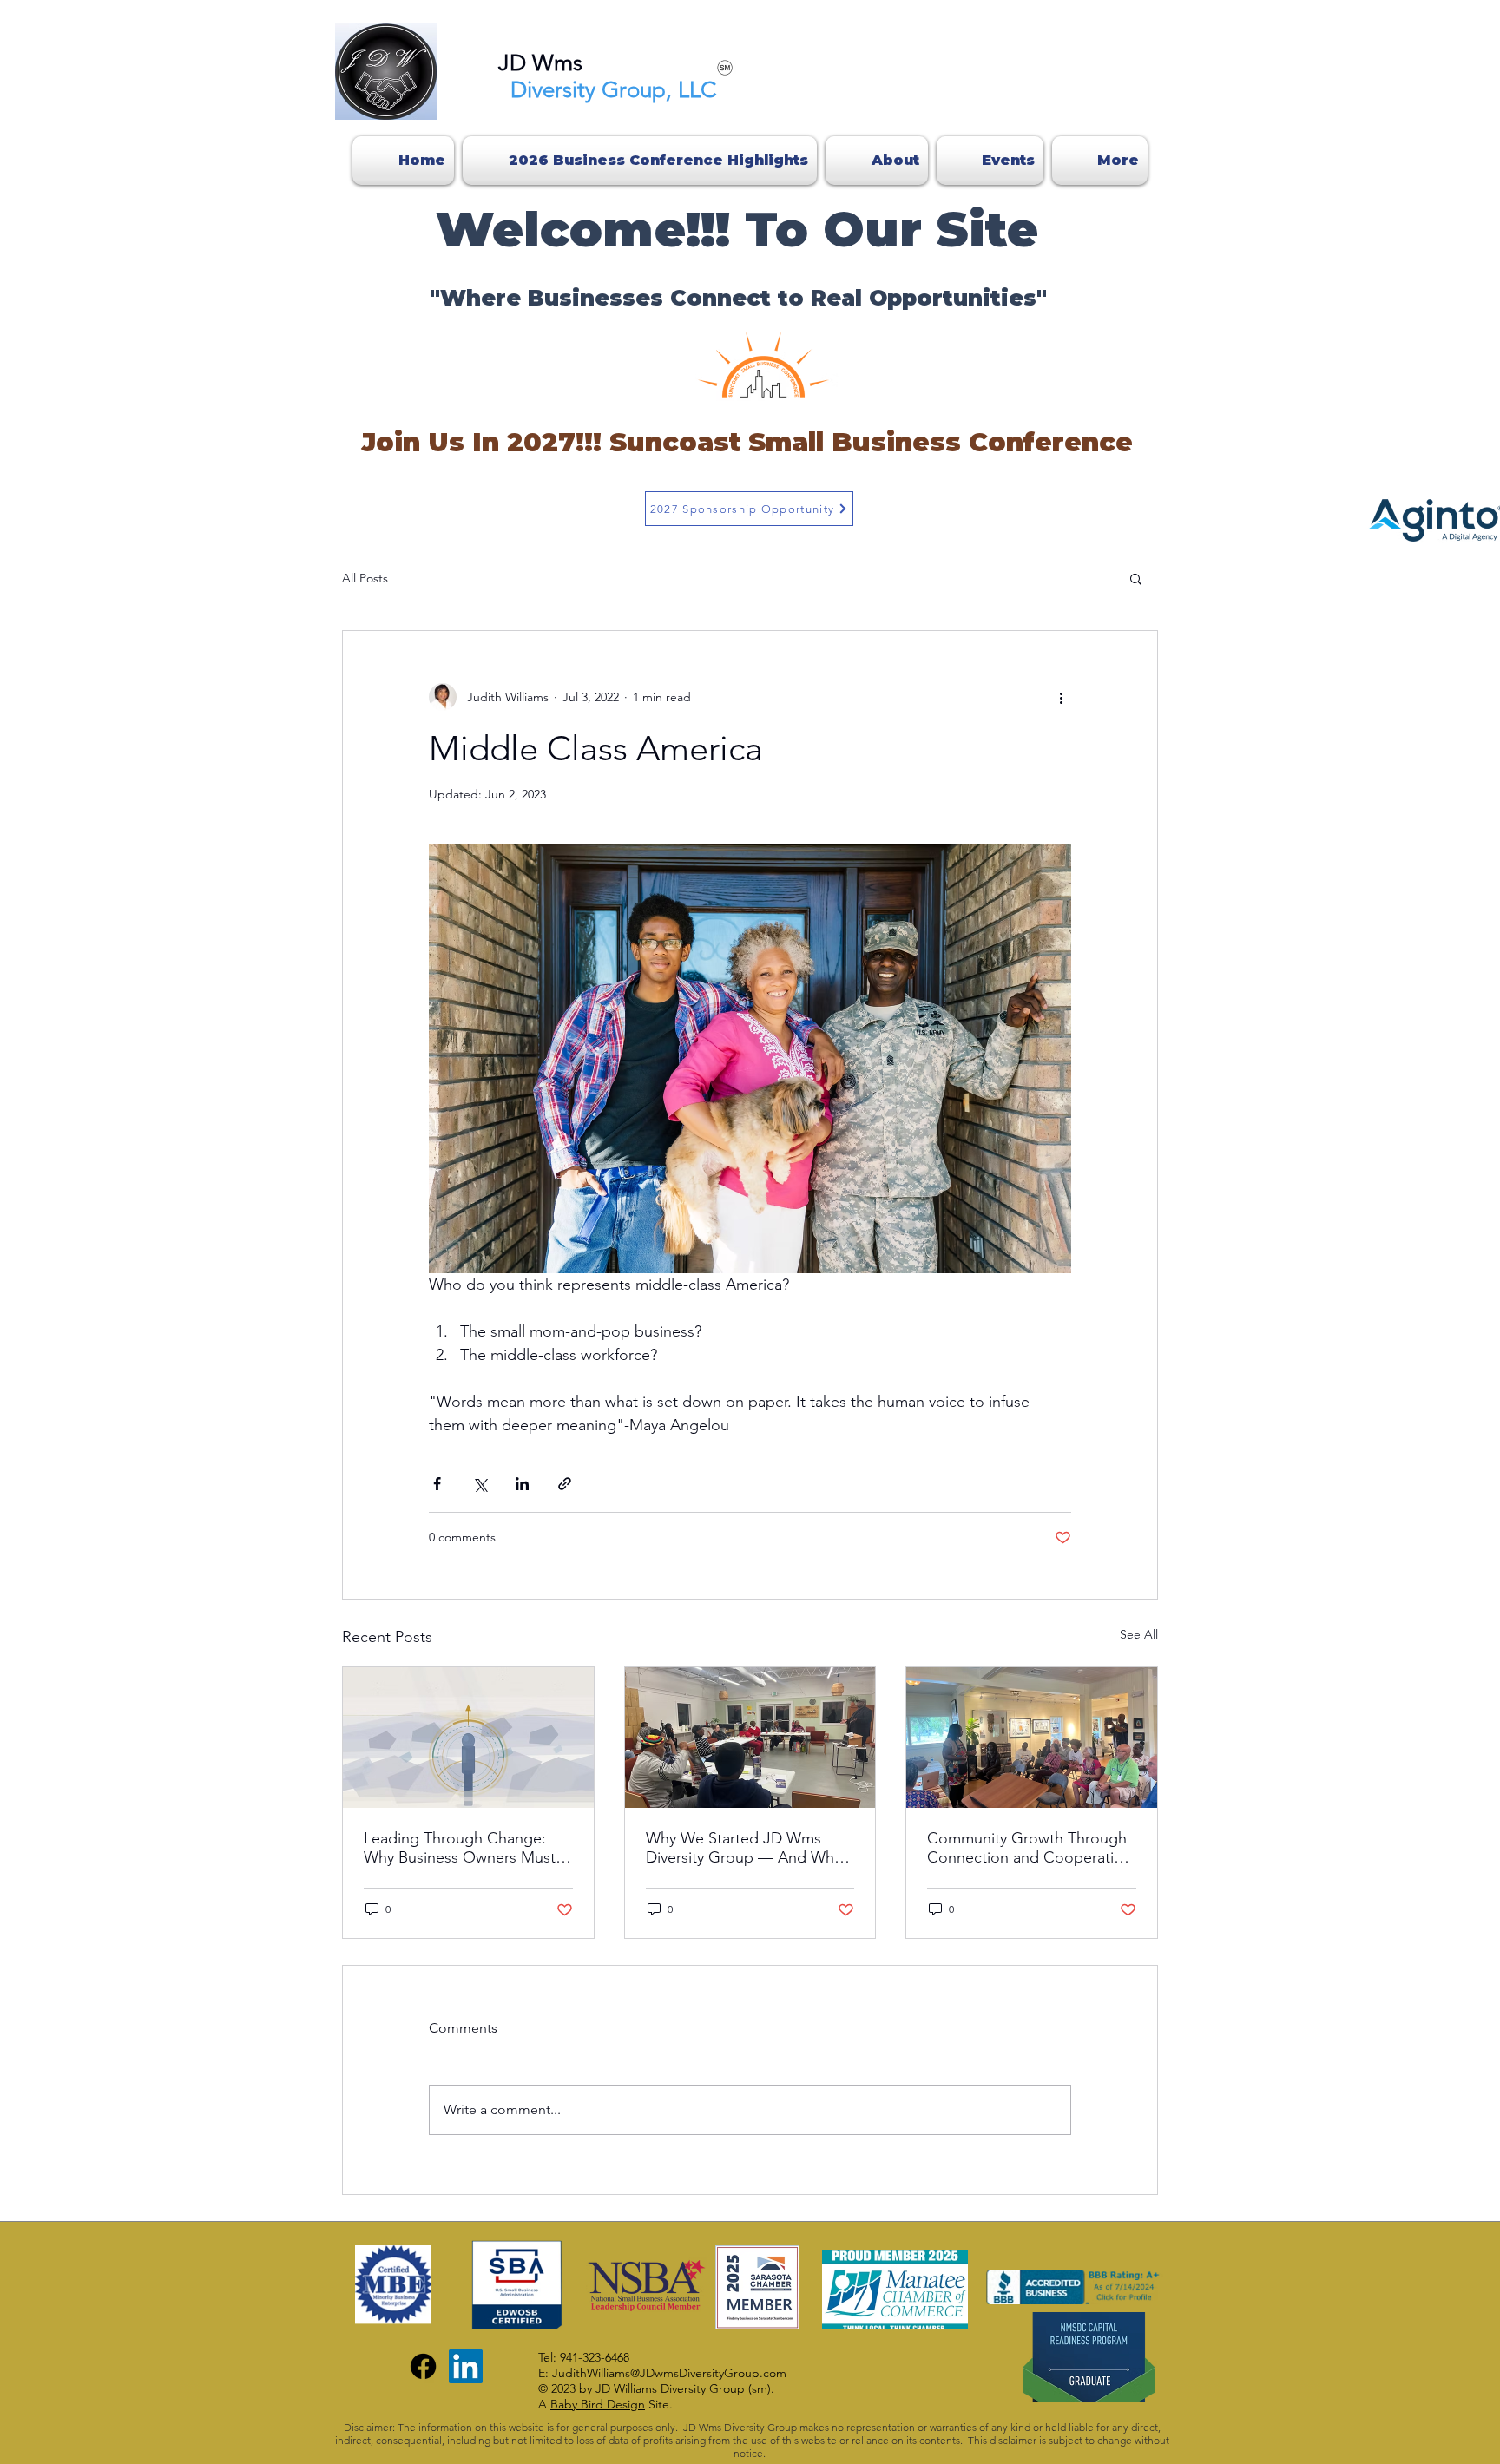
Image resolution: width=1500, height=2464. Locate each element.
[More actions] (1061, 697)
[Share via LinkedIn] (522, 1484)
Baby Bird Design (598, 2404)
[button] (1136, 578)
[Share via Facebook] (437, 1484)
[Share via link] (565, 1484)
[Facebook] (423, 2366)
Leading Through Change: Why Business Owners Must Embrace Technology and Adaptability (460, 1848)
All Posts (365, 578)
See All (1139, 1634)
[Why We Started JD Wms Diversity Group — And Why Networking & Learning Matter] (750, 1738)
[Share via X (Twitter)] (480, 1484)
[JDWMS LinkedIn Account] (466, 2366)
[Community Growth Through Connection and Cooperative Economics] (1032, 1738)
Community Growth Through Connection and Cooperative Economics (1028, 1848)
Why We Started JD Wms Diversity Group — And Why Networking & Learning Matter (743, 1848)
